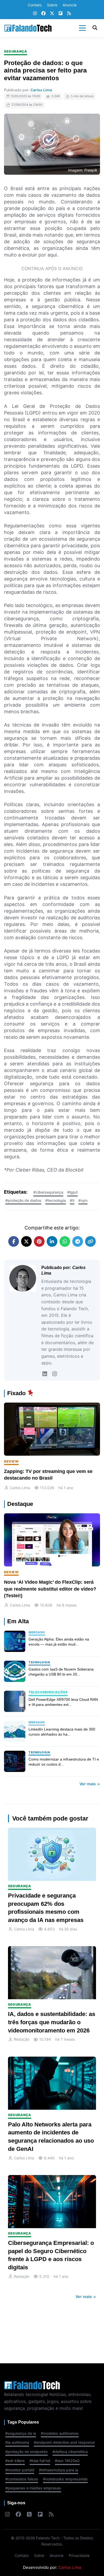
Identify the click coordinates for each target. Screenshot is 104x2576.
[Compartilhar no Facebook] (14, 1241)
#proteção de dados (23, 1200)
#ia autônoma (17, 2442)
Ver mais (88, 1784)
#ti (72, 1200)
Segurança (16, 51)
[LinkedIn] (45, 1374)
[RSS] (69, 14)
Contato (35, 5)
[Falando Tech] (28, 28)
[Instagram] (35, 14)
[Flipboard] (61, 14)
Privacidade (79, 2555)
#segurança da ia (21, 2433)
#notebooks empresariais (65, 2479)
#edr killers (15, 2461)
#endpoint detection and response (64, 2442)
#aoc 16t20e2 (67, 2461)
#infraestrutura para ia (59, 2470)
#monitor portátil (20, 2470)
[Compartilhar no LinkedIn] (52, 1241)
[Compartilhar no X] (26, 1241)
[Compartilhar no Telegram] (78, 1241)
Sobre (52, 5)
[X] (52, 14)
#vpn (83, 1200)
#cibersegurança (48, 1192)
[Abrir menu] (82, 28)
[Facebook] (43, 14)
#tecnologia (56, 1200)
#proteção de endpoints (27, 2452)
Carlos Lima (41, 90)
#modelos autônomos (60, 2433)
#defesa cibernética (70, 2452)
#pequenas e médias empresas (33, 2488)
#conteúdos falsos (22, 2479)
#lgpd (72, 1192)
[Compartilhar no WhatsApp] (65, 1241)
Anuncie (70, 5)
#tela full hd (40, 2461)
